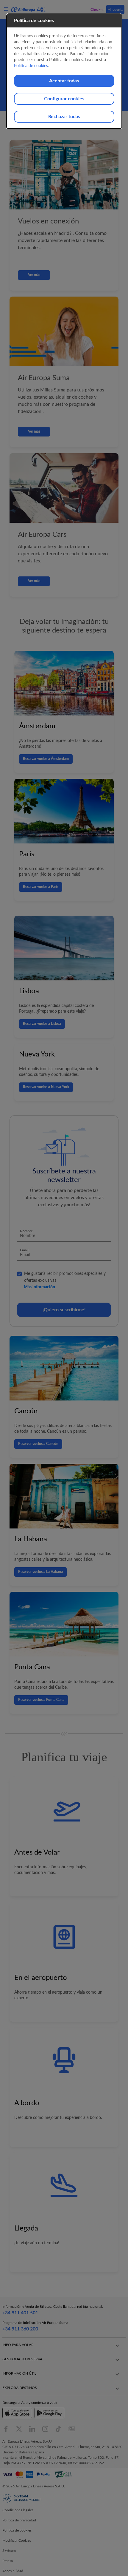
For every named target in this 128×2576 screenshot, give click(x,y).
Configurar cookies (64, 99)
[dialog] (64, 71)
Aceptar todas (64, 81)
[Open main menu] (7, 9)
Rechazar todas (64, 117)
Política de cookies (31, 66)
